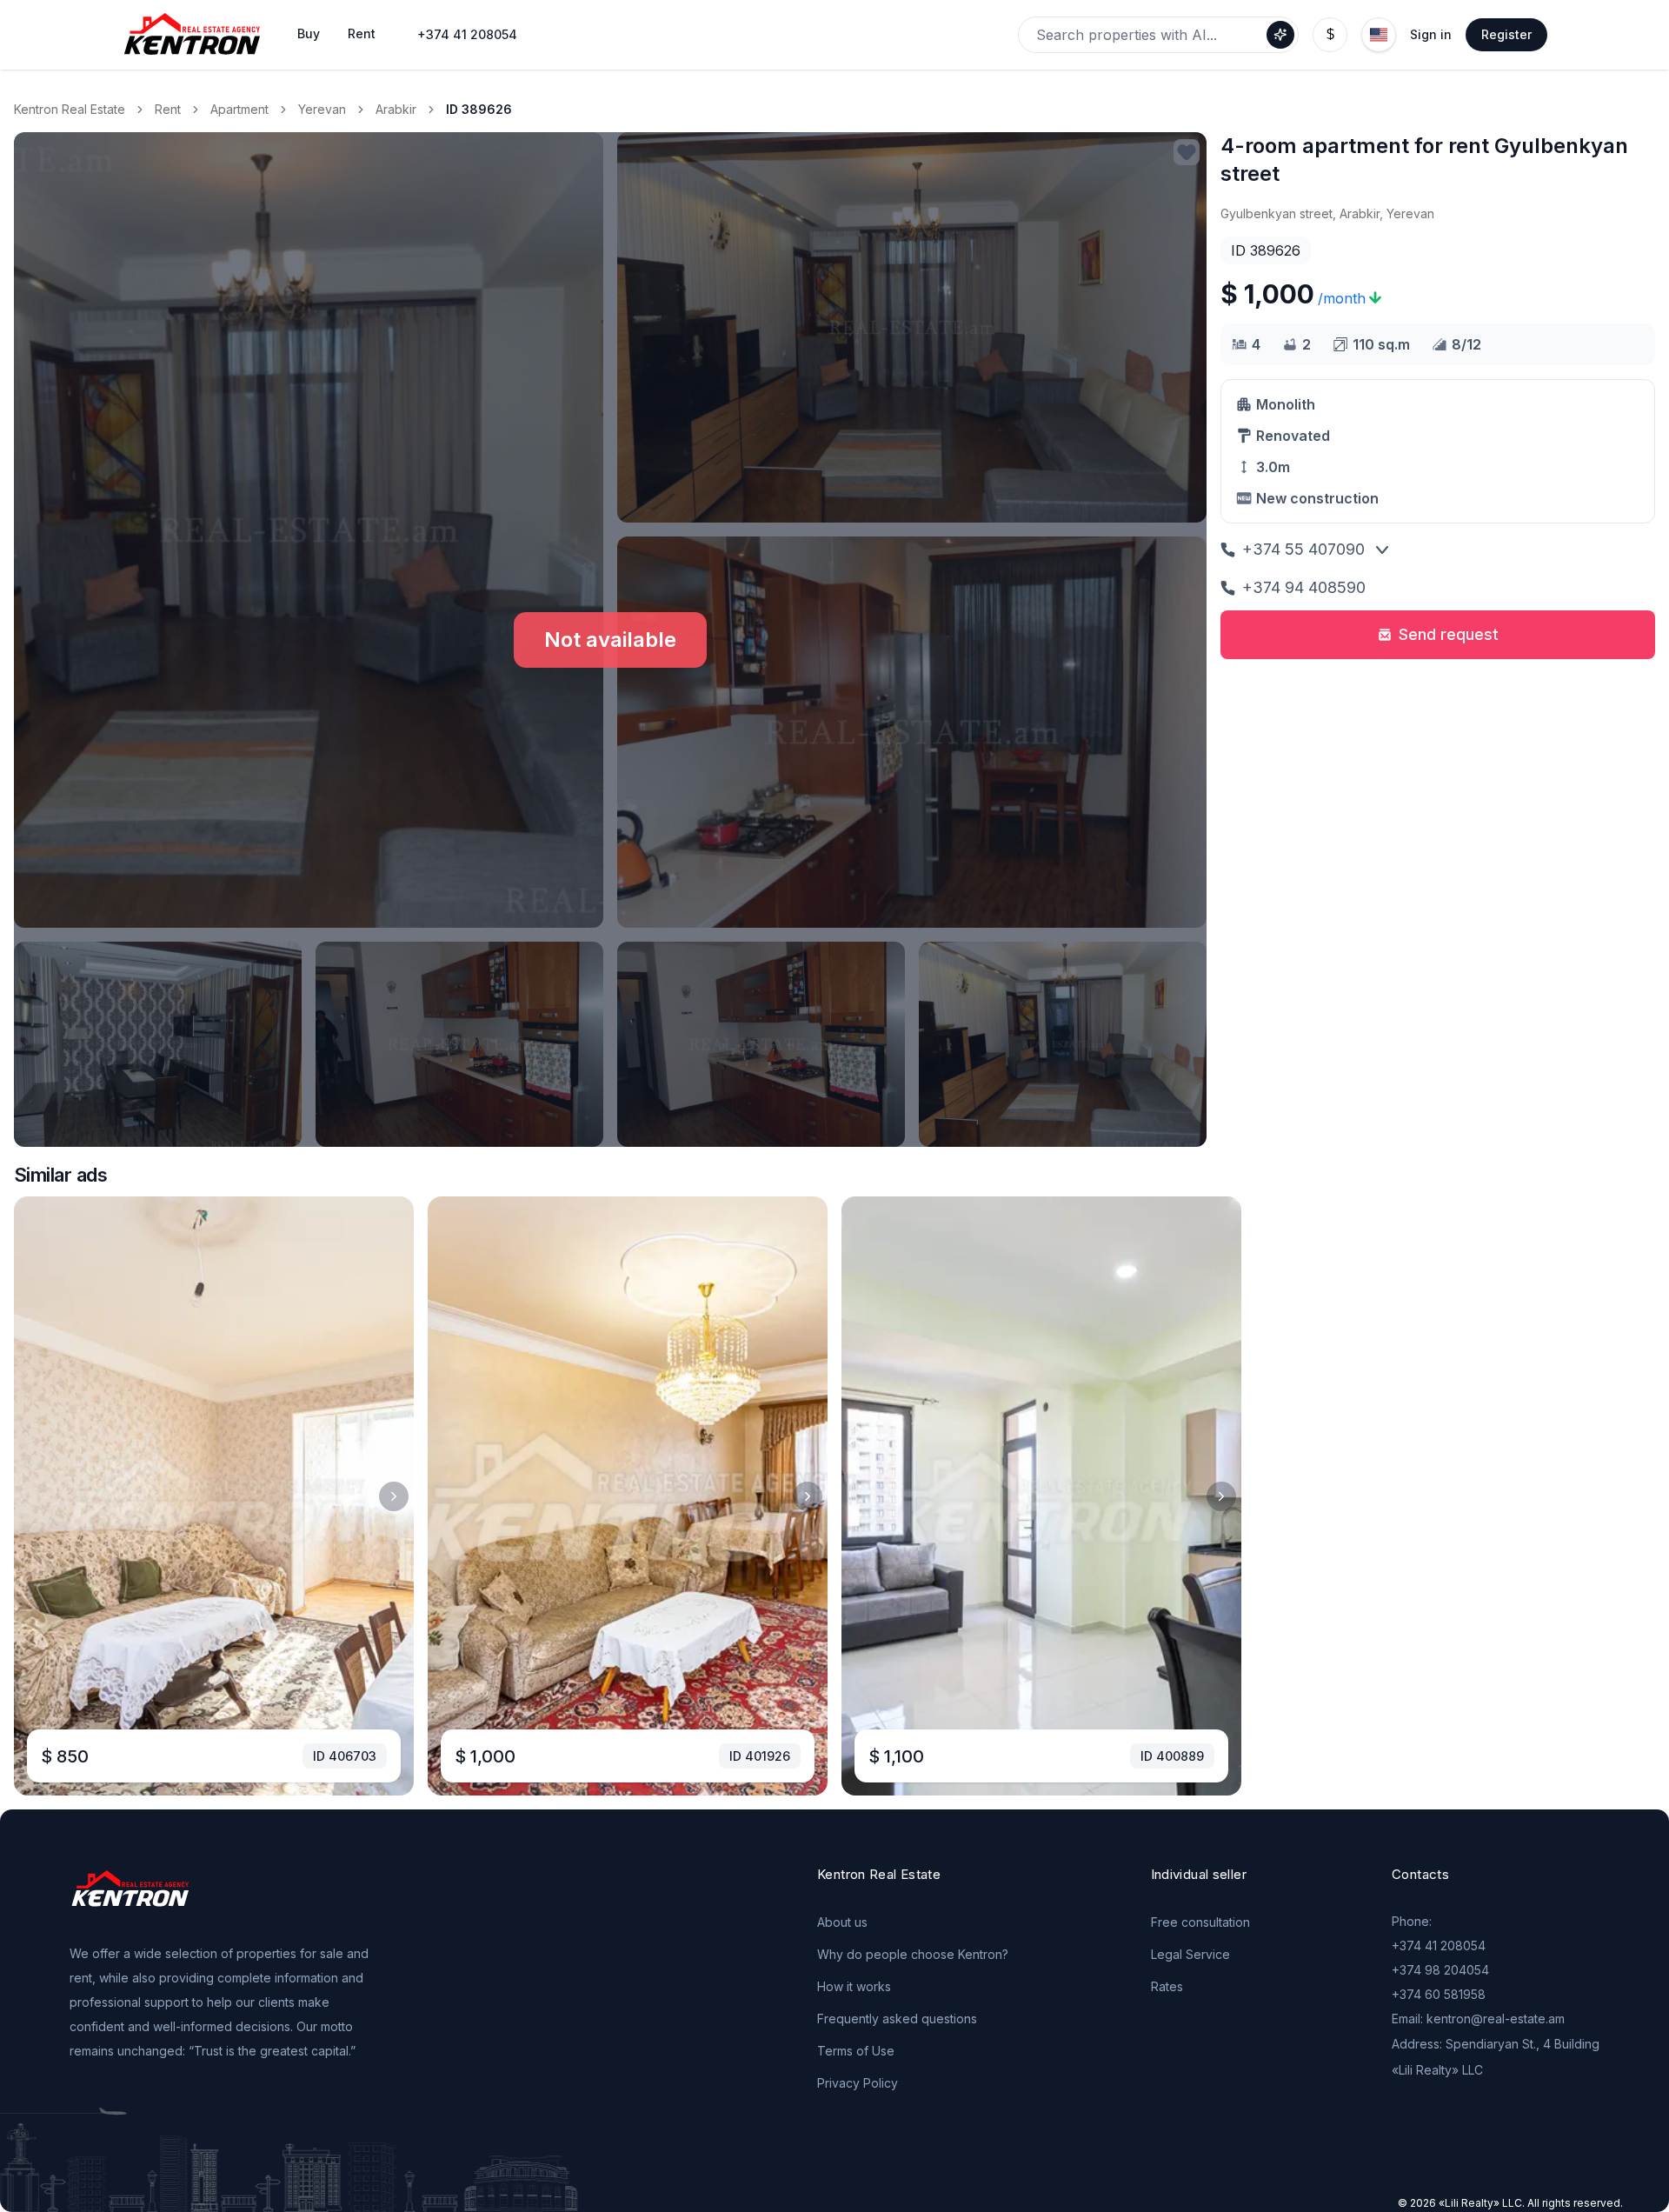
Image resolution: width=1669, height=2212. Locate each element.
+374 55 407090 (1303, 549)
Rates (1167, 1986)
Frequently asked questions (897, 2019)
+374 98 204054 (1440, 1970)
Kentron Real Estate (70, 109)
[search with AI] (1280, 35)
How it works (854, 1986)
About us (842, 1922)
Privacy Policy (858, 2083)
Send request (1449, 634)
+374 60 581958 (1439, 1994)
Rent (168, 109)
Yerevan (322, 109)
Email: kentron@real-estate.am (1478, 2019)
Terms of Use (856, 2051)
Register (1506, 34)
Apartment (239, 109)
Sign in (1431, 34)
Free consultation (1200, 1922)
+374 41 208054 (467, 34)
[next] (394, 1496)
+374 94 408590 (1304, 587)
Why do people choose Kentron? (913, 1954)
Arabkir (396, 109)
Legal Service (1190, 1954)
